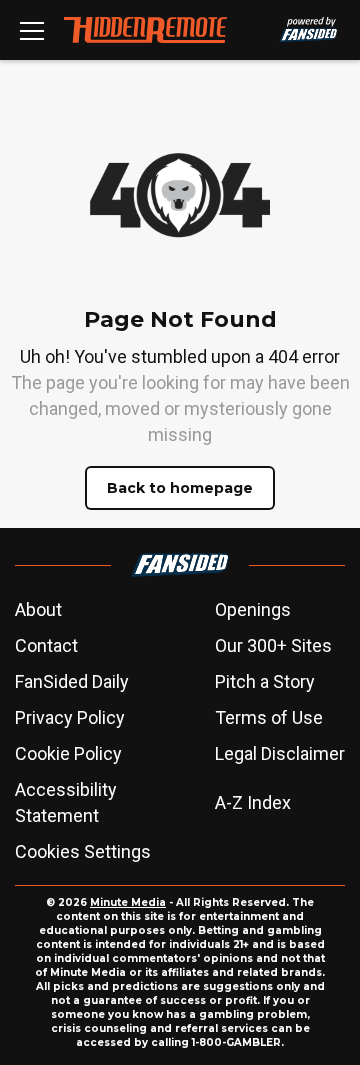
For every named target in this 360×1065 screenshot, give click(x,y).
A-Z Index (253, 802)
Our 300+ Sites (273, 645)
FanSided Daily (72, 681)
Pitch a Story (265, 681)
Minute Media (128, 902)
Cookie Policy (68, 753)
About (38, 609)
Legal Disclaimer (280, 753)
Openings (253, 609)
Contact (46, 645)
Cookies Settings (83, 851)
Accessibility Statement (66, 802)
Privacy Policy (70, 717)
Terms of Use (269, 717)
